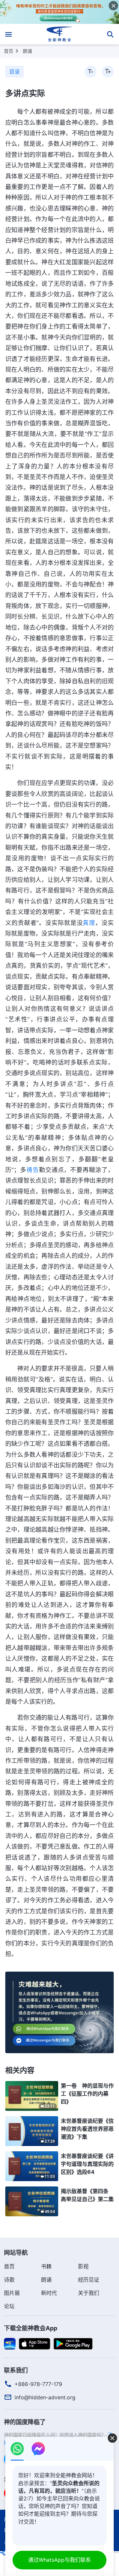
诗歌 (9, 2280)
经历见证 (89, 2280)
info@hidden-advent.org (45, 2397)
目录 (15, 72)
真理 (89, 923)
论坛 (9, 2306)
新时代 (49, 2293)
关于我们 (89, 2293)
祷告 (33, 1170)
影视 (83, 2266)
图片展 (12, 2293)
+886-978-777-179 (38, 2384)
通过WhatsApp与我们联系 (59, 2560)
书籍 (46, 2266)
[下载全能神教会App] (10, 2343)
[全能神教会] (60, 34)
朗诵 (27, 51)
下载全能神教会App (31, 2328)
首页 (9, 51)
